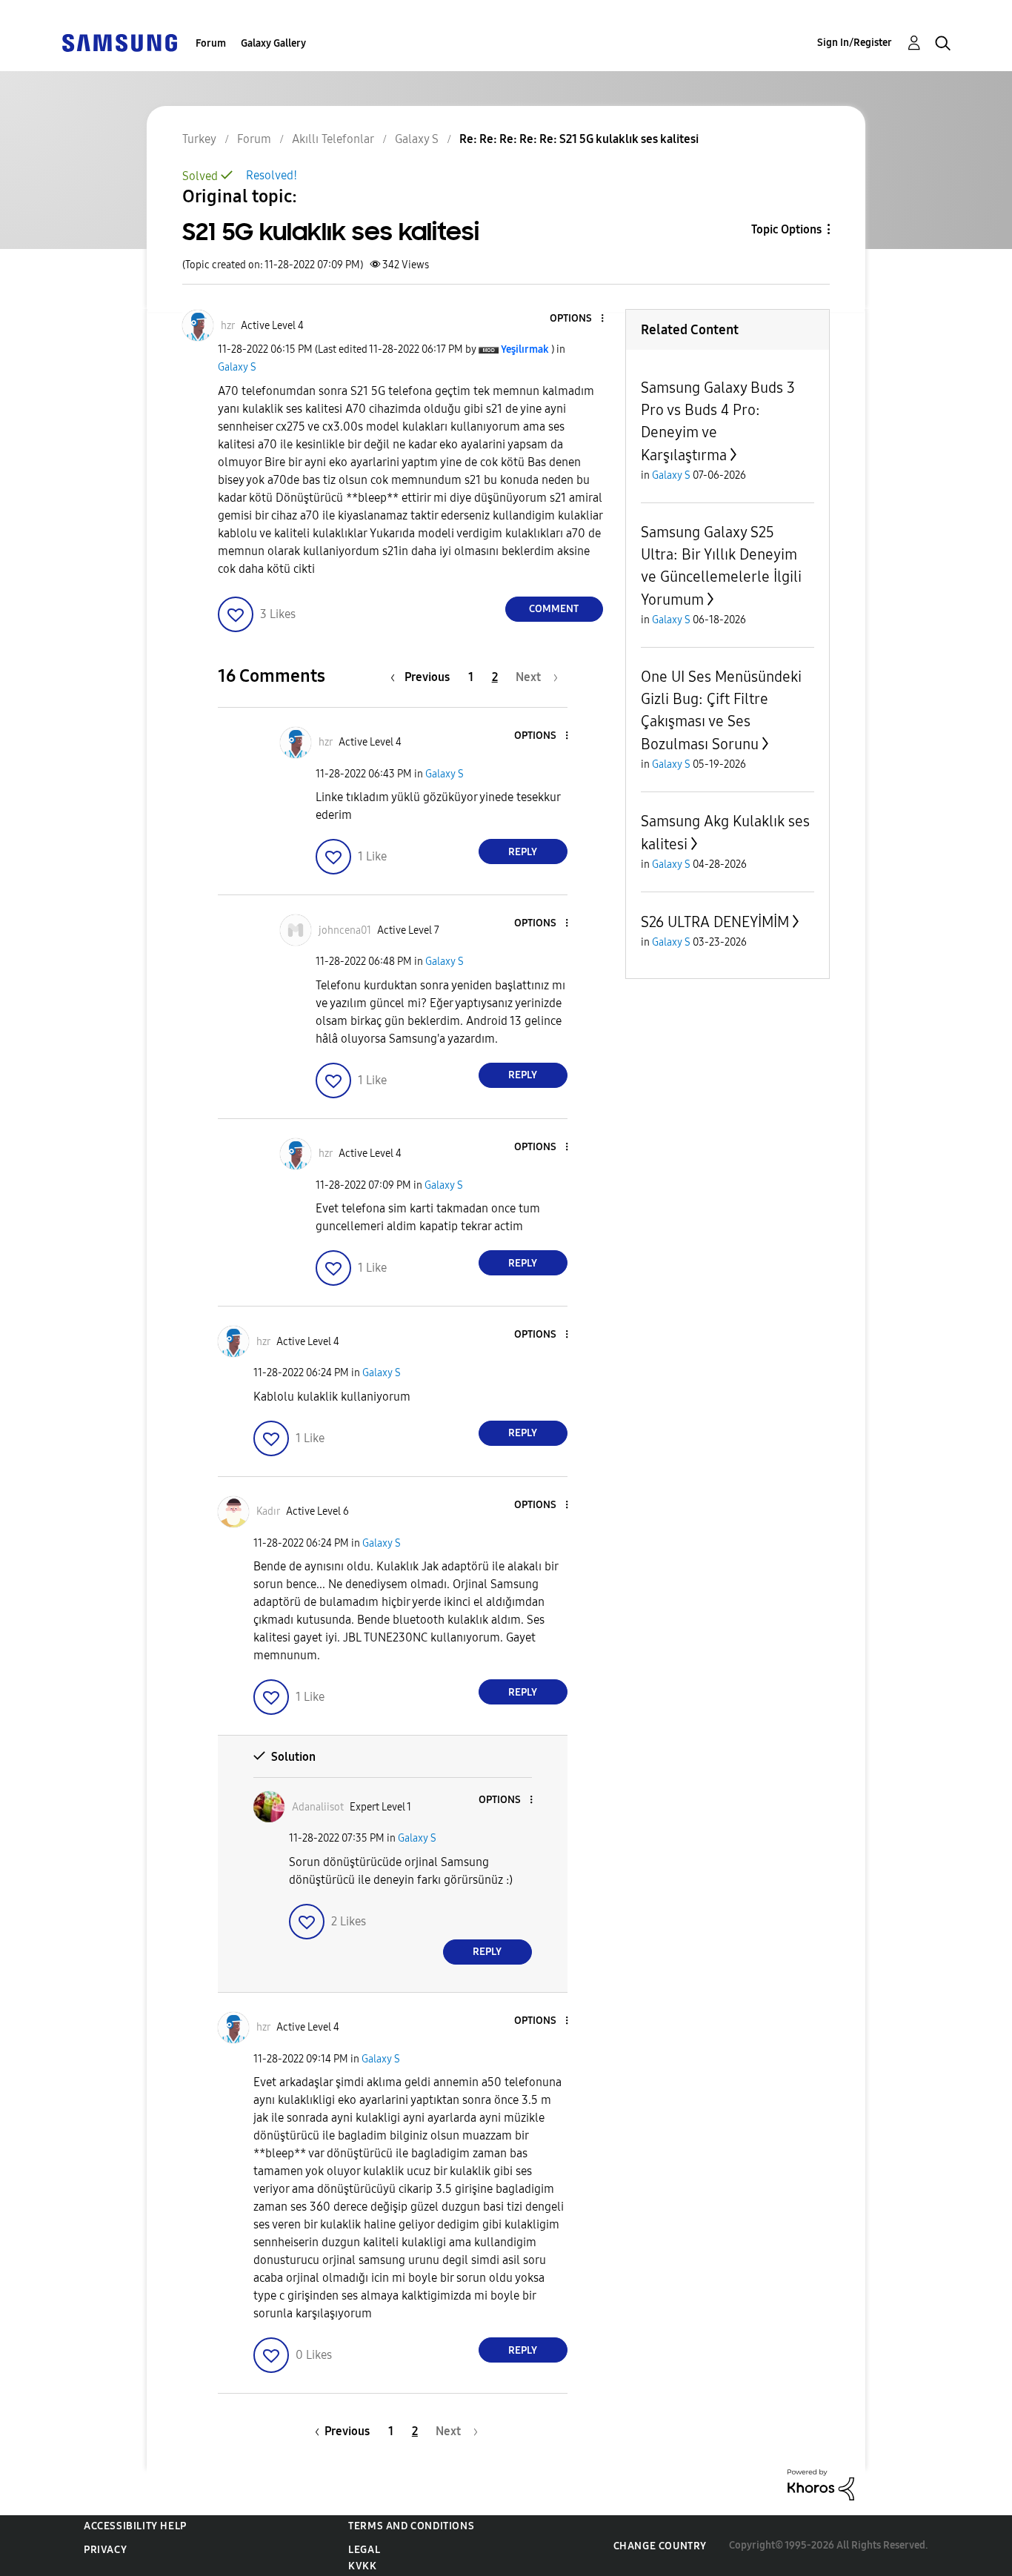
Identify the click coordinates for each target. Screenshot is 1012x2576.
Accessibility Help (135, 2526)
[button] (577, 319)
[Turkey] (119, 42)
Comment (554, 609)
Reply (523, 852)
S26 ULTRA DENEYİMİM (715, 922)
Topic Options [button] (786, 229)
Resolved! (272, 175)
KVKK (362, 2566)
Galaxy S (237, 367)
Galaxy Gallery (273, 43)
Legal (364, 2550)
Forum (211, 43)
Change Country (660, 2546)
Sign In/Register (855, 43)
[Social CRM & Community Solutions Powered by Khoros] (821, 2484)
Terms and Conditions (411, 2526)
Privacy (105, 2550)
